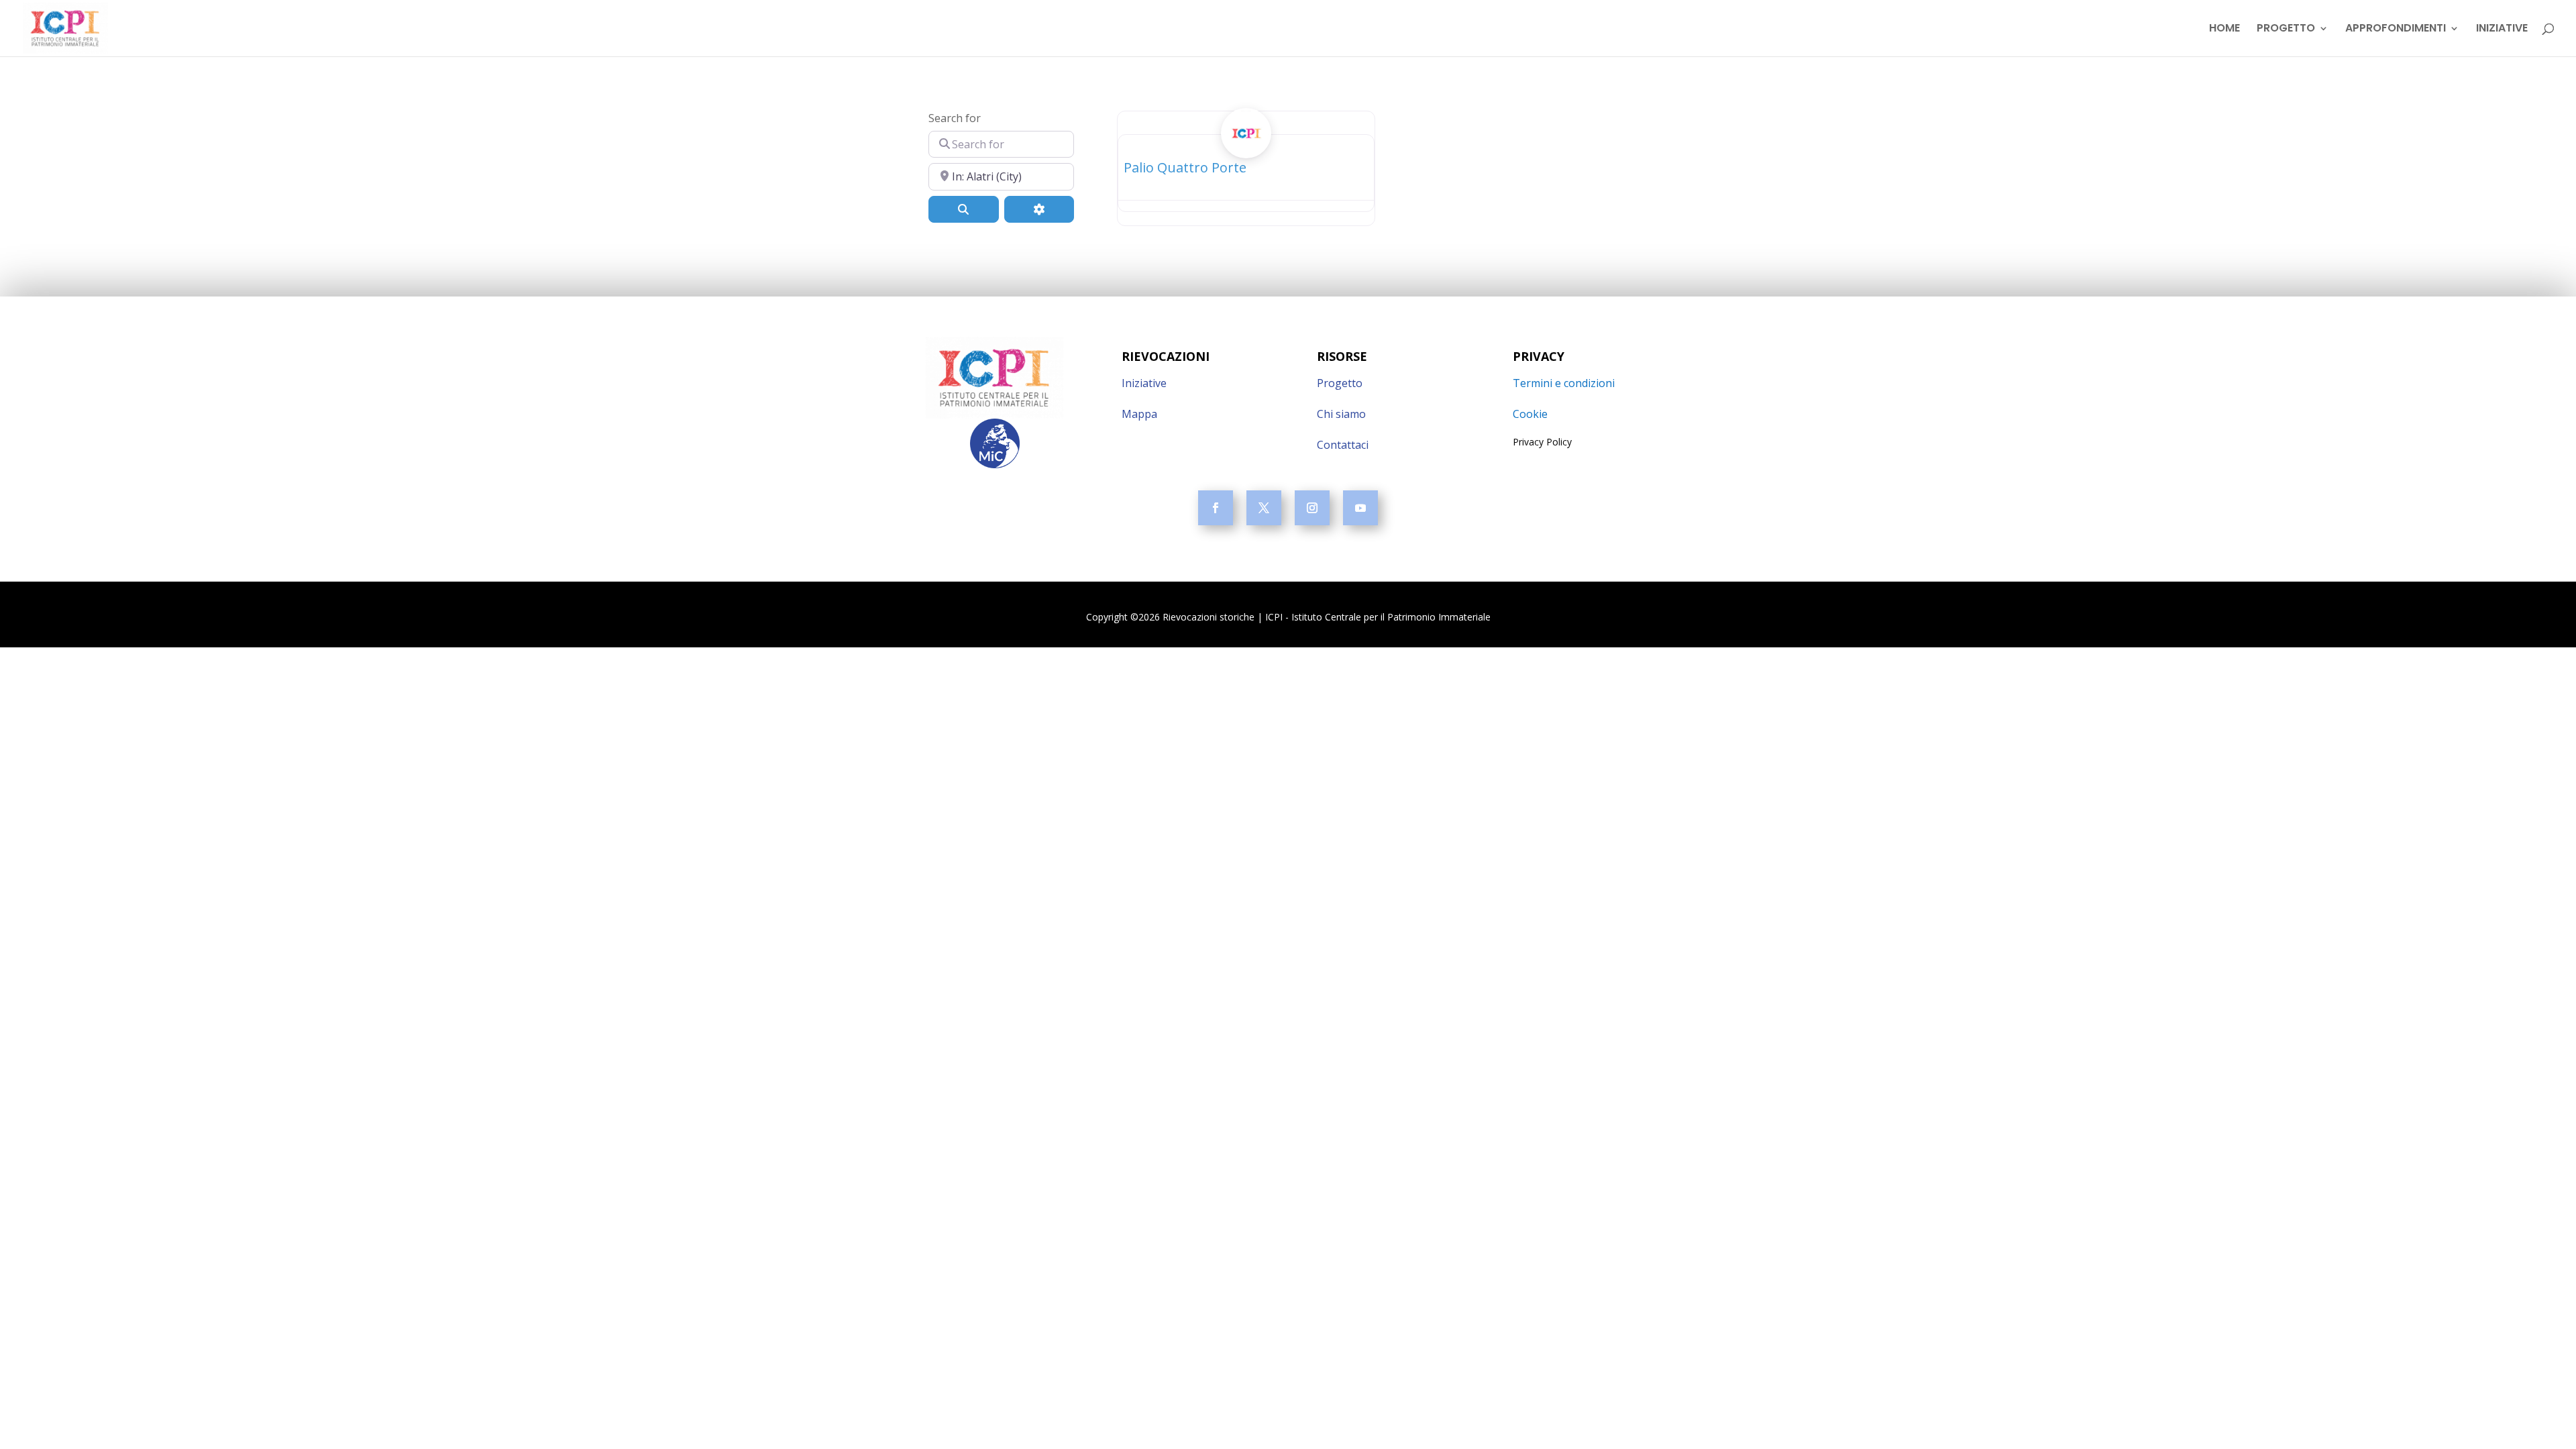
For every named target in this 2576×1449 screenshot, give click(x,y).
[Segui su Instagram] (1312, 508)
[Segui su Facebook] (1216, 508)
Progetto (1340, 383)
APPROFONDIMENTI (2396, 30)
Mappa (1139, 414)
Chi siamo (1341, 414)
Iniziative (1144, 383)
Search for (955, 118)
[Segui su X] (1264, 508)
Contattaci (1343, 445)
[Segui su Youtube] (1360, 508)
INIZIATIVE (2502, 30)
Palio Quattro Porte (1185, 167)
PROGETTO (2286, 30)
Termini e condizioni (1564, 383)
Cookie (1530, 414)
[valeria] (1246, 148)
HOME (2224, 30)
